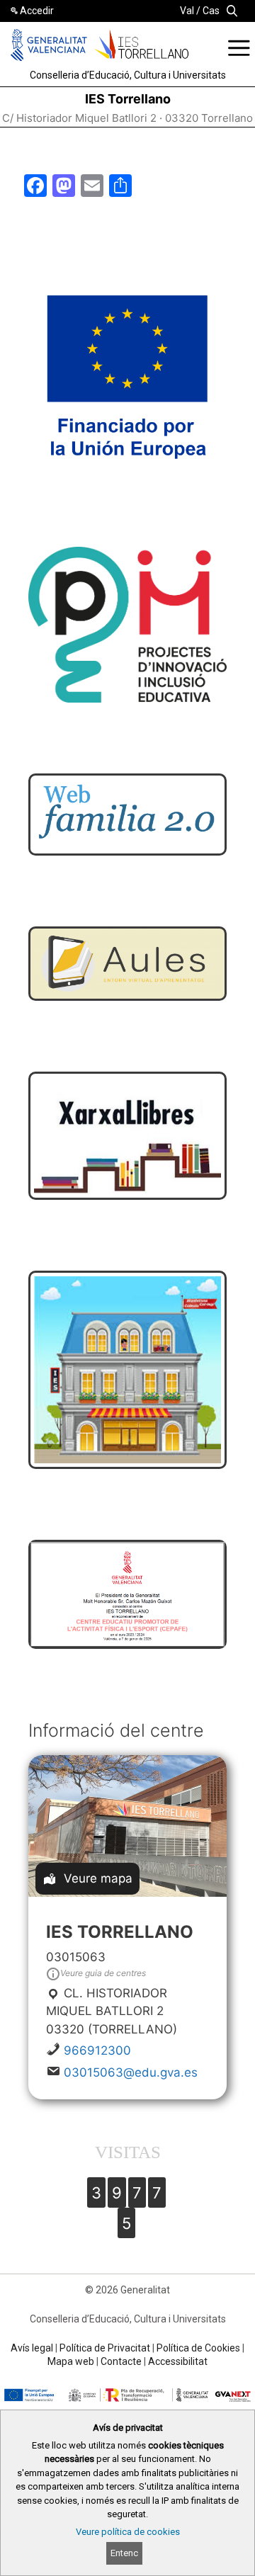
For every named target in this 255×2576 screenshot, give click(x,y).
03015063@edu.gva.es (131, 2072)
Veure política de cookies (128, 2532)
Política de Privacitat (105, 2348)
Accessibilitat (178, 2361)
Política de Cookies (198, 2348)
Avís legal (32, 2348)
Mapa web (71, 2361)
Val (187, 11)
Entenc (124, 2553)
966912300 (97, 2050)
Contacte (121, 2361)
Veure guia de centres (103, 1973)
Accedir (37, 11)
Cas (211, 11)
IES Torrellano (128, 99)
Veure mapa (98, 1878)
